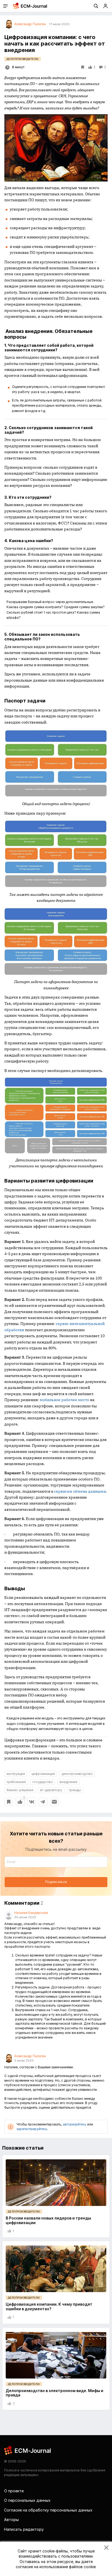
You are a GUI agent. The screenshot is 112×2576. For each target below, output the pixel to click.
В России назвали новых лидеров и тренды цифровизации (48, 2220)
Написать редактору (24, 2529)
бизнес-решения (20, 1790)
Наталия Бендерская (31, 1913)
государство (43, 1782)
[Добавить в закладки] (9, 1802)
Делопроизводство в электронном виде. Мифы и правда (55, 2393)
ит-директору (51, 1790)
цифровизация (43, 1774)
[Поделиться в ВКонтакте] (32, 1802)
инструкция (16, 1774)
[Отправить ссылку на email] (54, 1802)
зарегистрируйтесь (32, 2129)
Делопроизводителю (23, 59)
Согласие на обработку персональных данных (48, 2510)
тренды (75, 1790)
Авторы (11, 2520)
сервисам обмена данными (80, 1491)
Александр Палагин (30, 2056)
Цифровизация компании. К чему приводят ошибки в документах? (49, 2306)
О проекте (14, 2491)
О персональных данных (27, 2500)
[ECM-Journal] (28, 2450)
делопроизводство (77, 1774)
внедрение (68, 1782)
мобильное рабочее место (64, 1400)
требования (16, 1782)
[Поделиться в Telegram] (43, 1802)
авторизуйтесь (75, 2124)
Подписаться (56, 1882)
